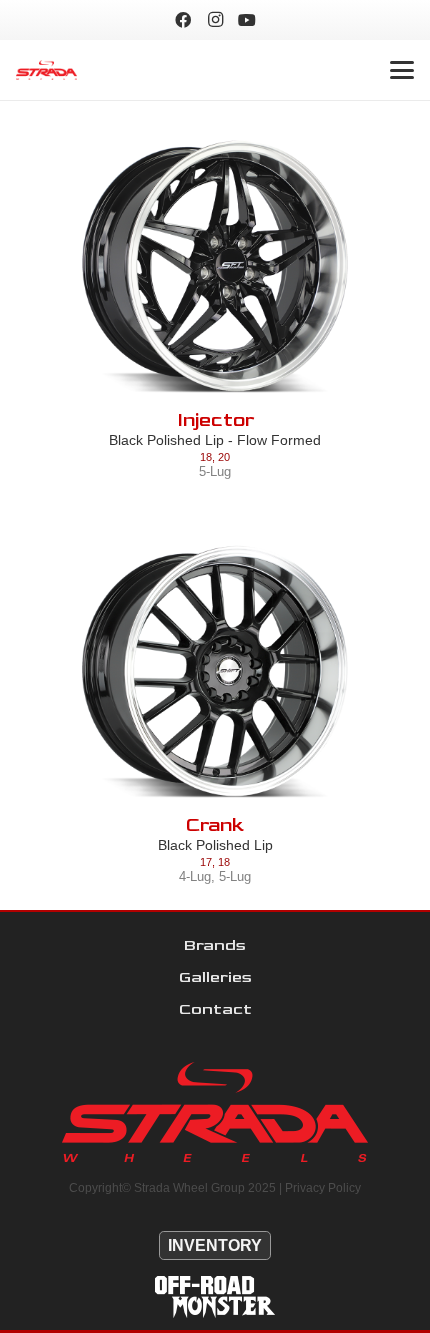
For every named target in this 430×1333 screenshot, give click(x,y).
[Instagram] (215, 20)
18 (206, 457)
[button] (402, 70)
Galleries (215, 977)
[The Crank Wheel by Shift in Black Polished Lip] (215, 672)
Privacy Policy (323, 1188)
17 (206, 862)
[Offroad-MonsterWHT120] (215, 1297)
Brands (215, 945)
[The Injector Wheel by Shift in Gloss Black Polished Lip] (215, 267)
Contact (215, 1009)
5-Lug (215, 471)
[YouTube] (247, 20)
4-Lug (195, 876)
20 (224, 457)
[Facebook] (183, 20)
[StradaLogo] (46, 70)
